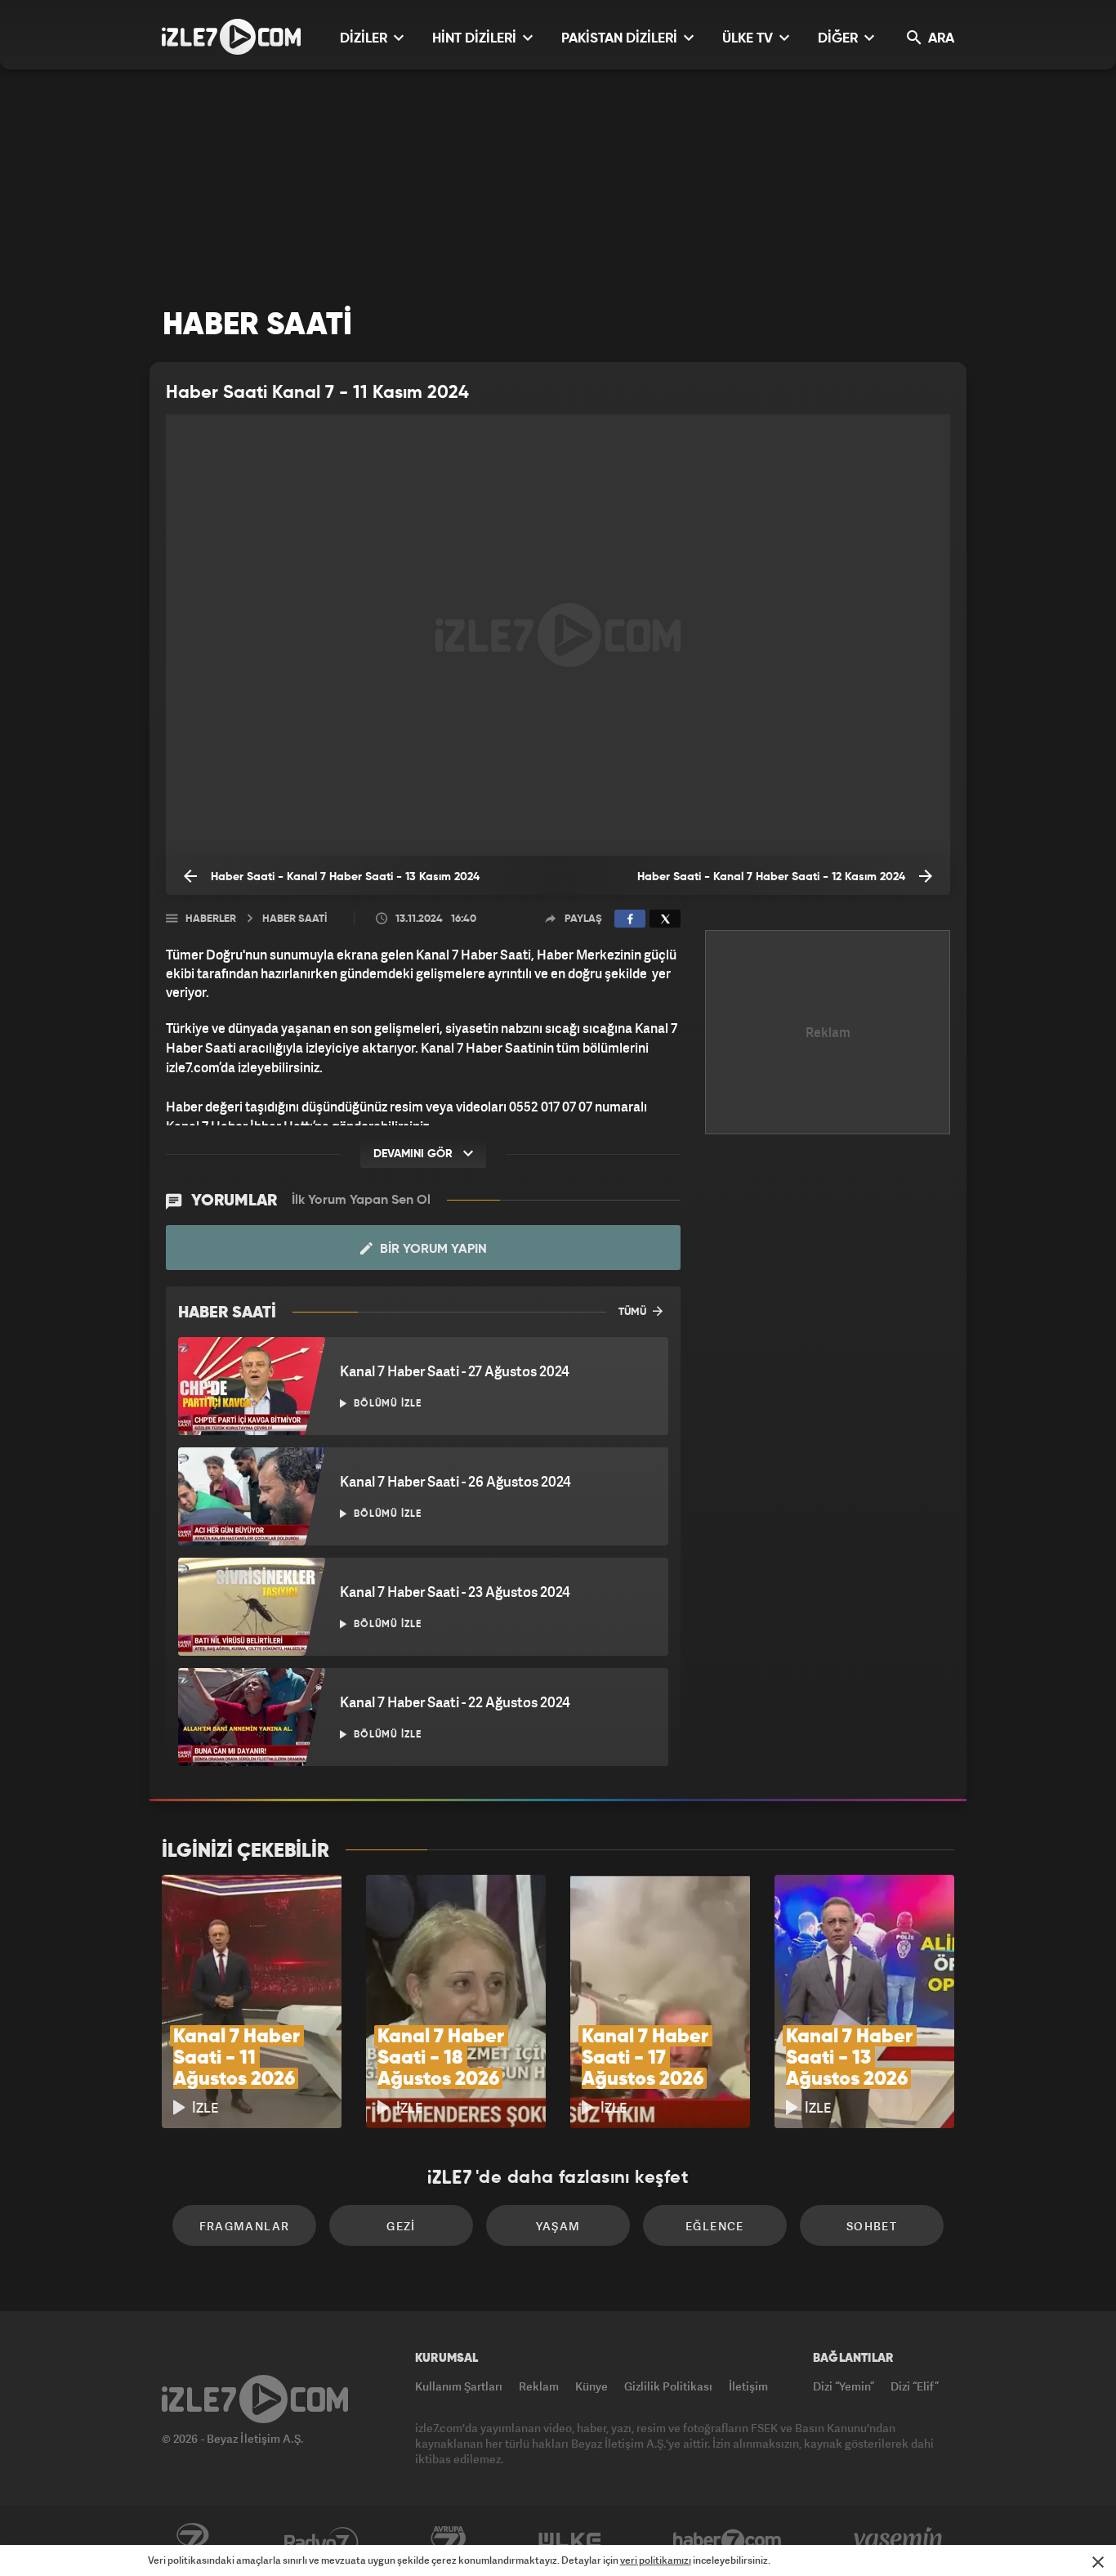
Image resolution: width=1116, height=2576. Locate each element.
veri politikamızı (656, 2560)
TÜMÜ (634, 1312)
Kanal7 (192, 2541)
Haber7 (728, 2541)
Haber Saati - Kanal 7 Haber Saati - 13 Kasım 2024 (344, 877)
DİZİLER (365, 39)
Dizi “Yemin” (844, 2386)
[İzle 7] (231, 37)
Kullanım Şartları (459, 2386)
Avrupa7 (449, 2541)
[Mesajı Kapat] (1098, 2562)
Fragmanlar (245, 2226)
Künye (591, 2386)
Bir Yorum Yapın (432, 1250)
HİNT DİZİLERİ (476, 39)
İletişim (748, 2386)
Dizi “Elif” (915, 2386)
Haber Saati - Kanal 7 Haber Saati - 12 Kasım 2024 (773, 877)
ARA (940, 39)
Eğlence (715, 2226)
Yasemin (899, 2541)
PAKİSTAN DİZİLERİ (621, 39)
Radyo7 (321, 2541)
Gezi (401, 2226)
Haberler (211, 919)
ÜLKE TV (749, 39)
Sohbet (872, 2226)
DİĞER (839, 39)
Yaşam (558, 2226)
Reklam (539, 2386)
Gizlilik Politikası (668, 2386)
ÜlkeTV (570, 2541)
